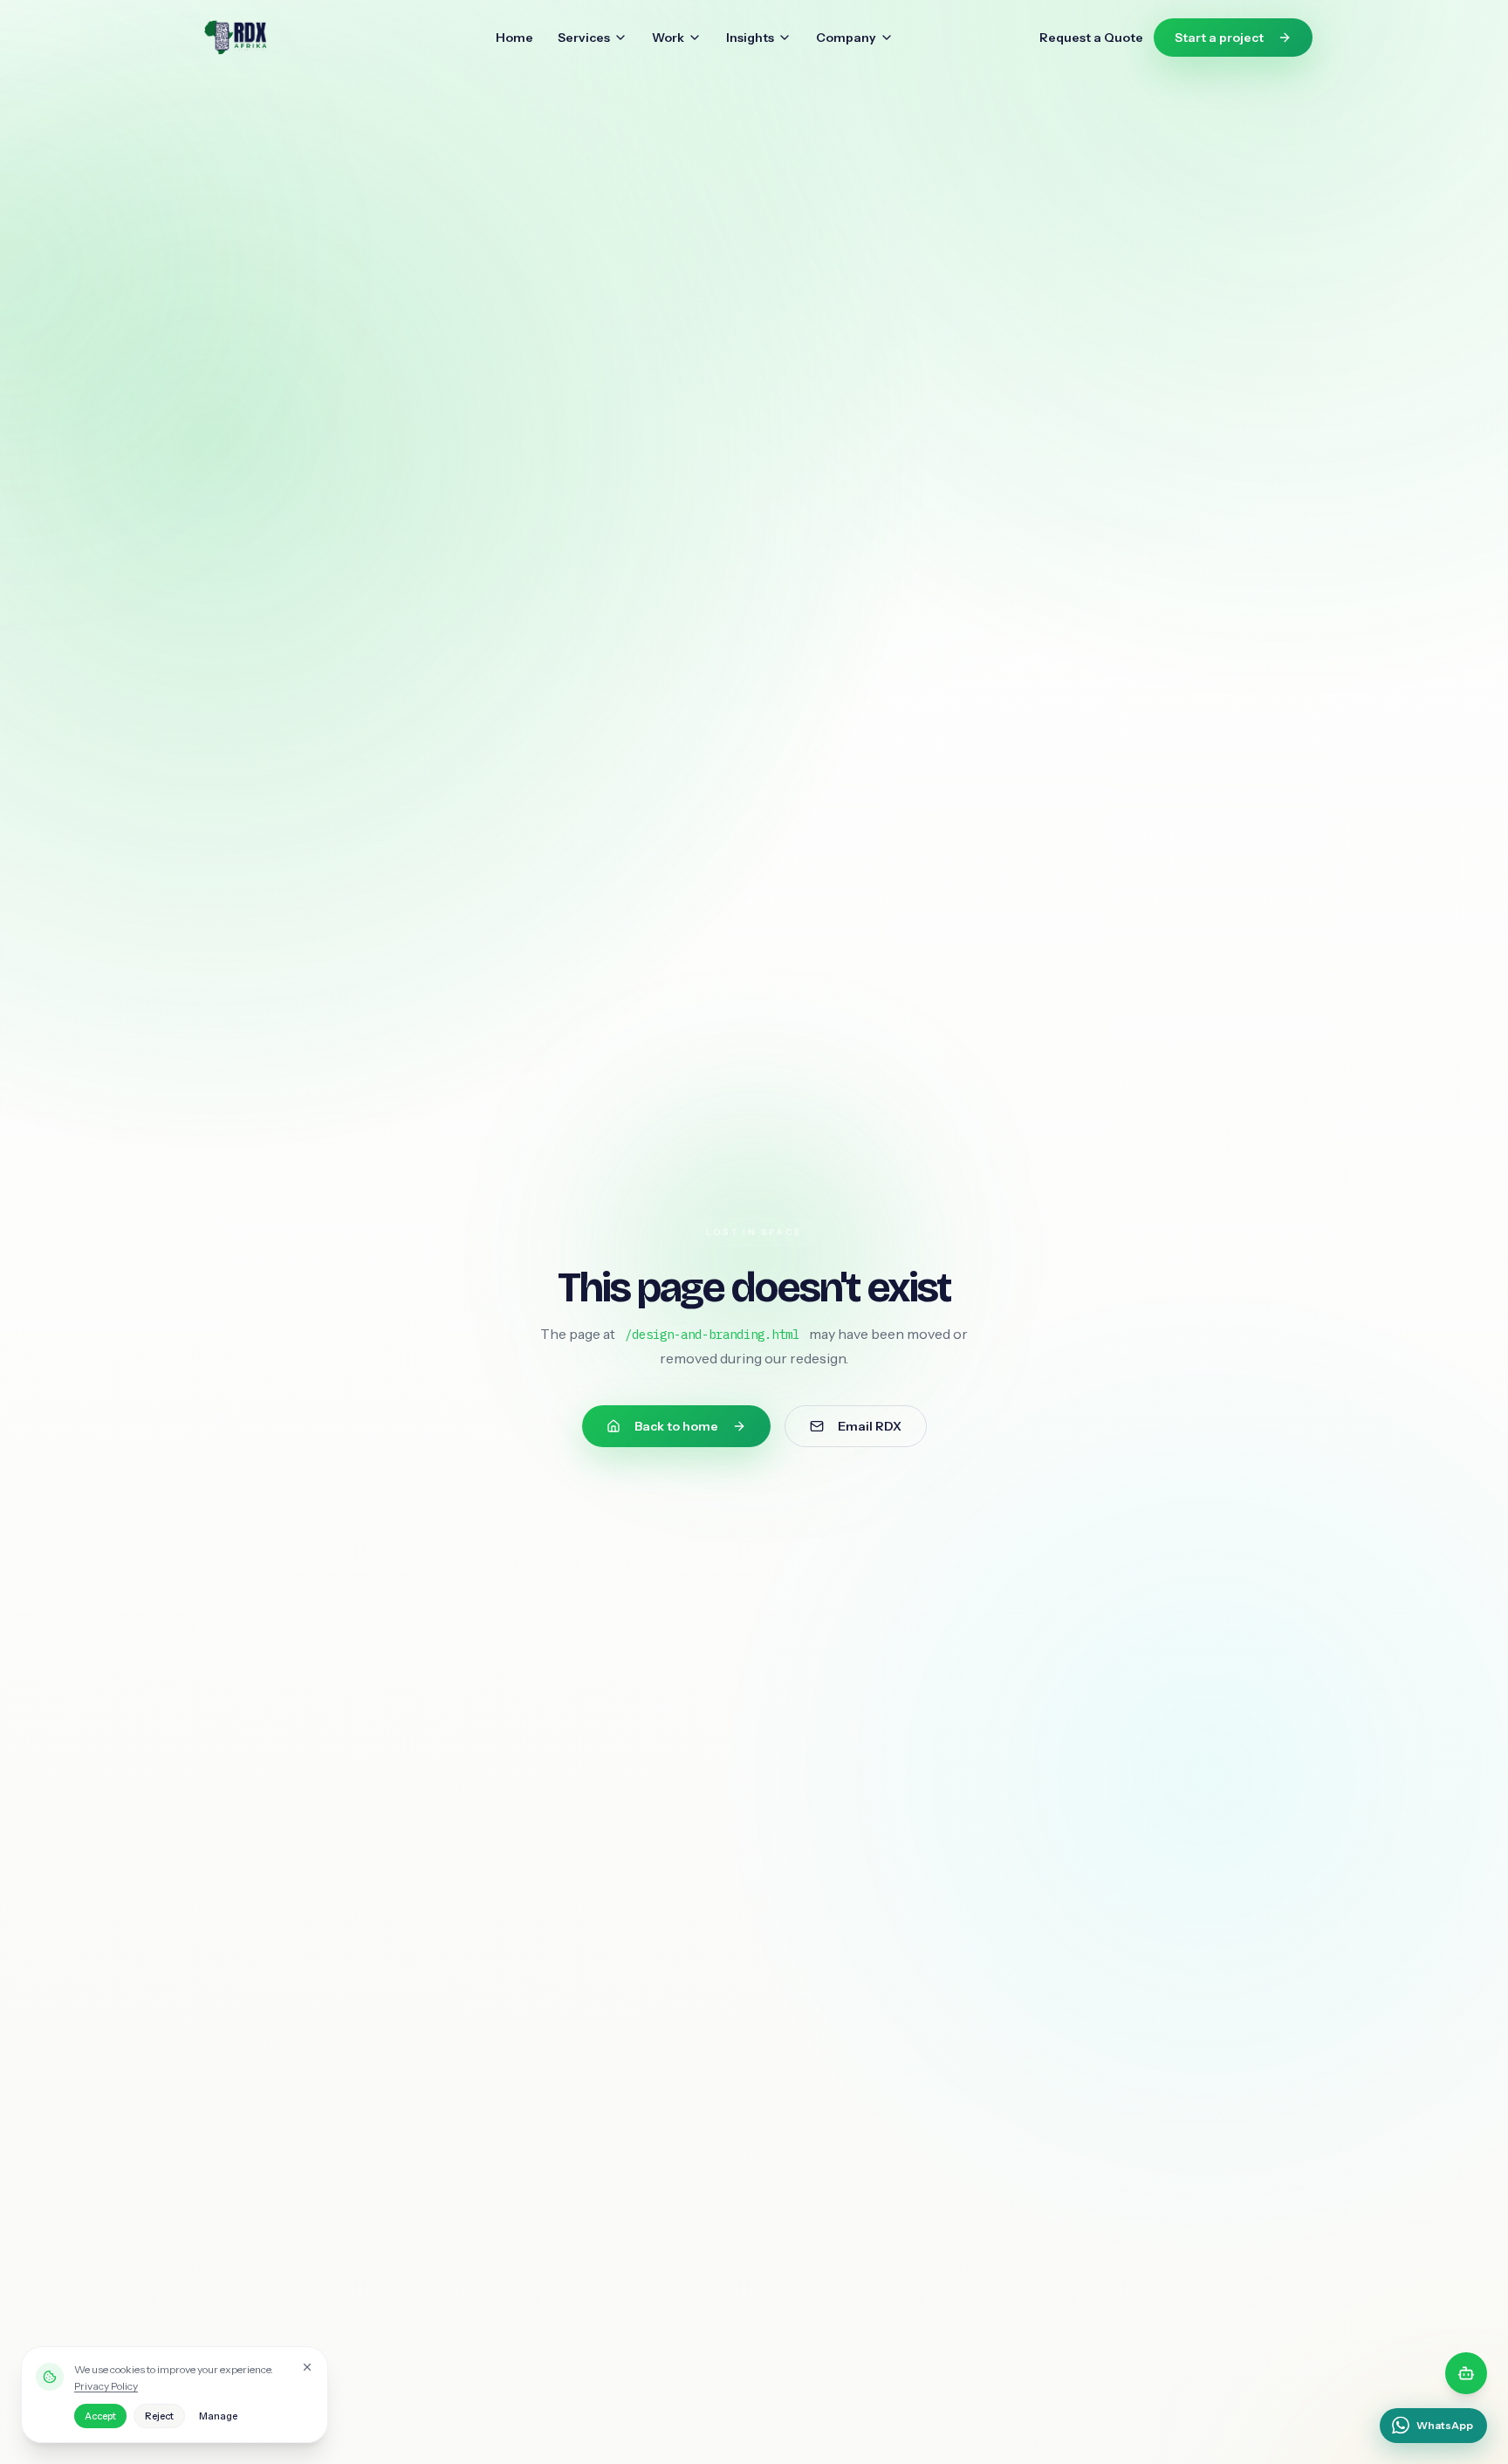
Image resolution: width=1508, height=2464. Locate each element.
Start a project (1219, 38)
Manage (218, 2416)
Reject (159, 2416)
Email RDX (870, 1426)
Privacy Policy (106, 2386)
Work (668, 38)
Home (514, 38)
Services (584, 38)
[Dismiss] (307, 2367)
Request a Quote (1091, 38)
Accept (100, 2416)
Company (846, 38)
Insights (750, 38)
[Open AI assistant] (1466, 2373)
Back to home (676, 1426)
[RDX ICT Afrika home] (272, 38)
